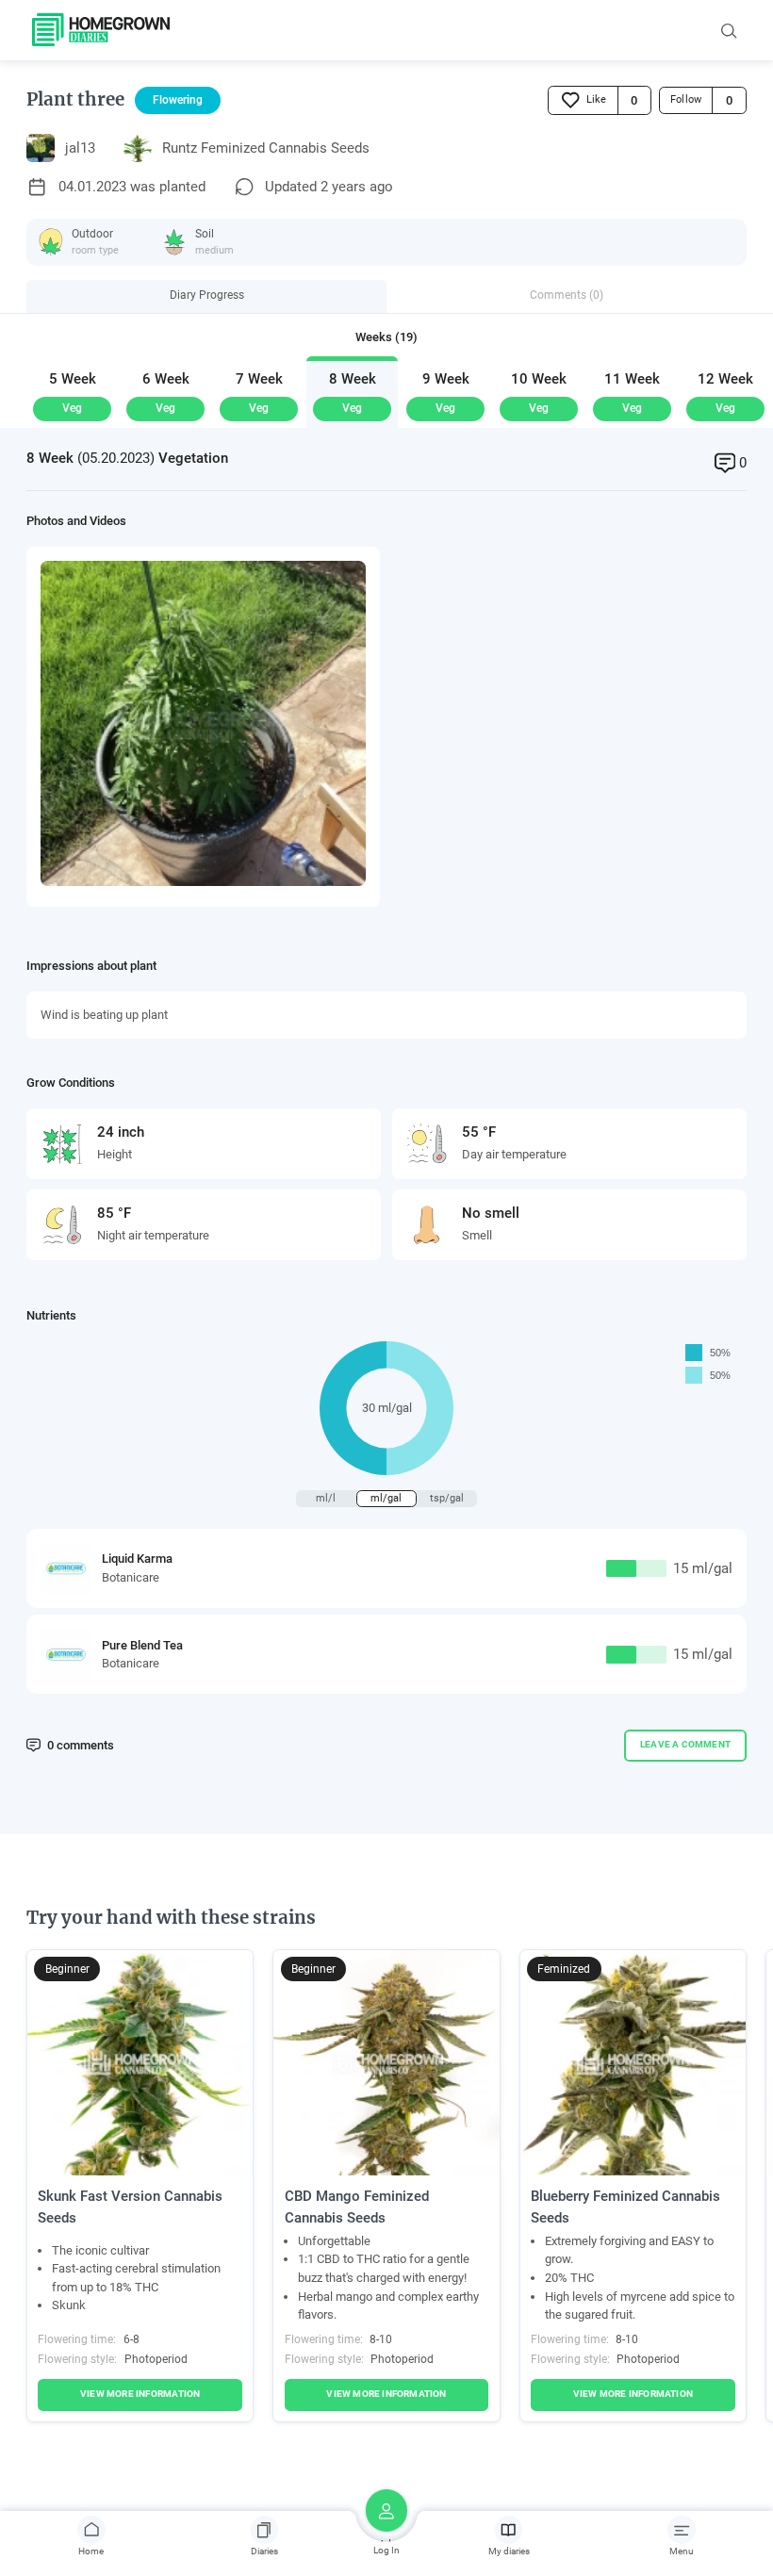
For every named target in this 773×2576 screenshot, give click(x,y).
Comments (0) (567, 295)
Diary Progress (207, 295)
